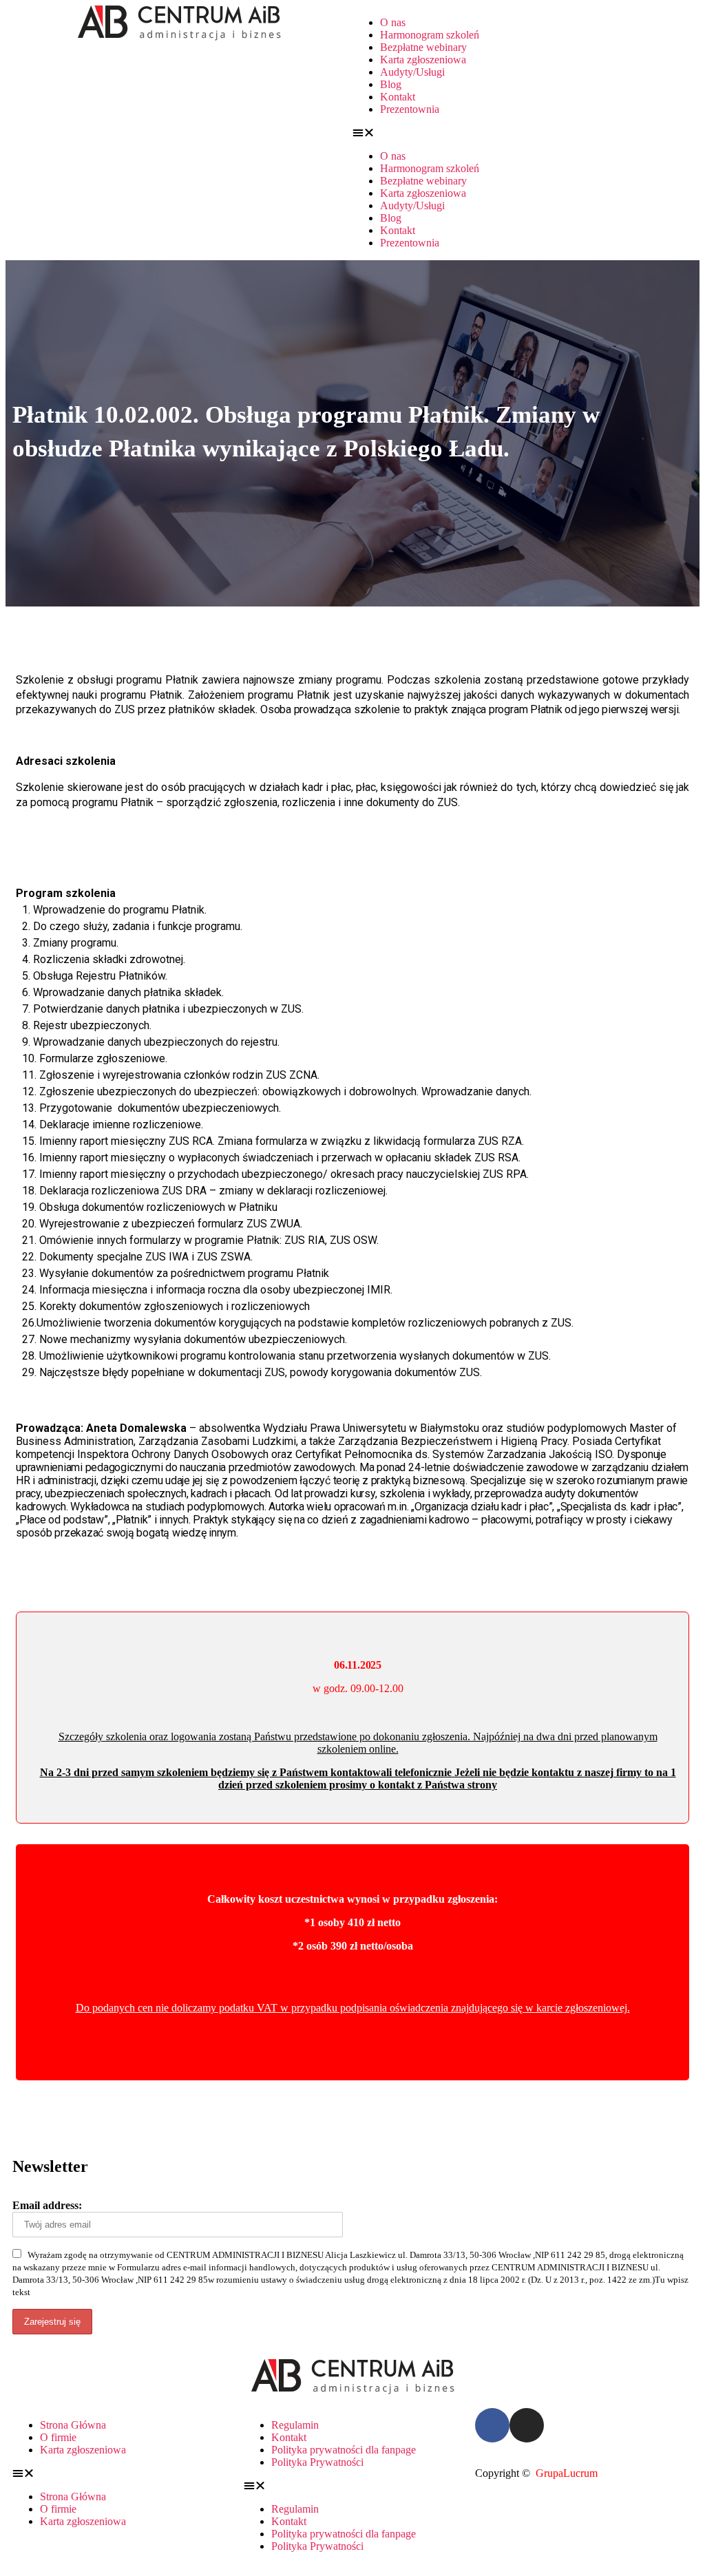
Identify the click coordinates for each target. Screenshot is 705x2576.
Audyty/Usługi (412, 72)
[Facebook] (492, 2425)
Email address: (47, 2205)
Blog (391, 84)
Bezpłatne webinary (423, 47)
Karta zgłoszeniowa (423, 60)
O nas (393, 22)
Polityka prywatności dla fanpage (344, 2450)
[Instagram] (527, 2425)
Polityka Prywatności (317, 2462)
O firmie (58, 2437)
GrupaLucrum (567, 2473)
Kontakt (398, 97)
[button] (526, 133)
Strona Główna (73, 2425)
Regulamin (295, 2425)
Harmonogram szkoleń (430, 35)
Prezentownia (410, 109)
